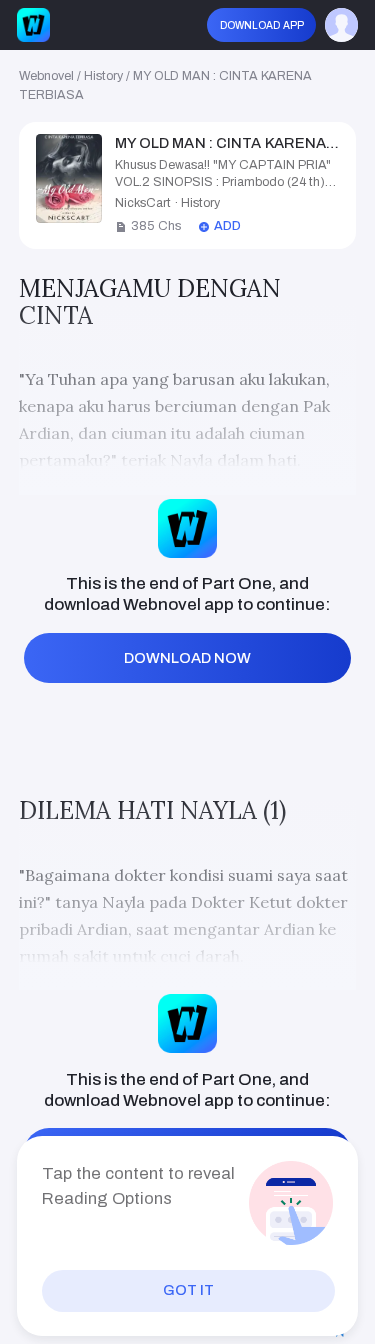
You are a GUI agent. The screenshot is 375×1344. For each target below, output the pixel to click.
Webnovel (46, 76)
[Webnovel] (34, 25)
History (103, 76)
